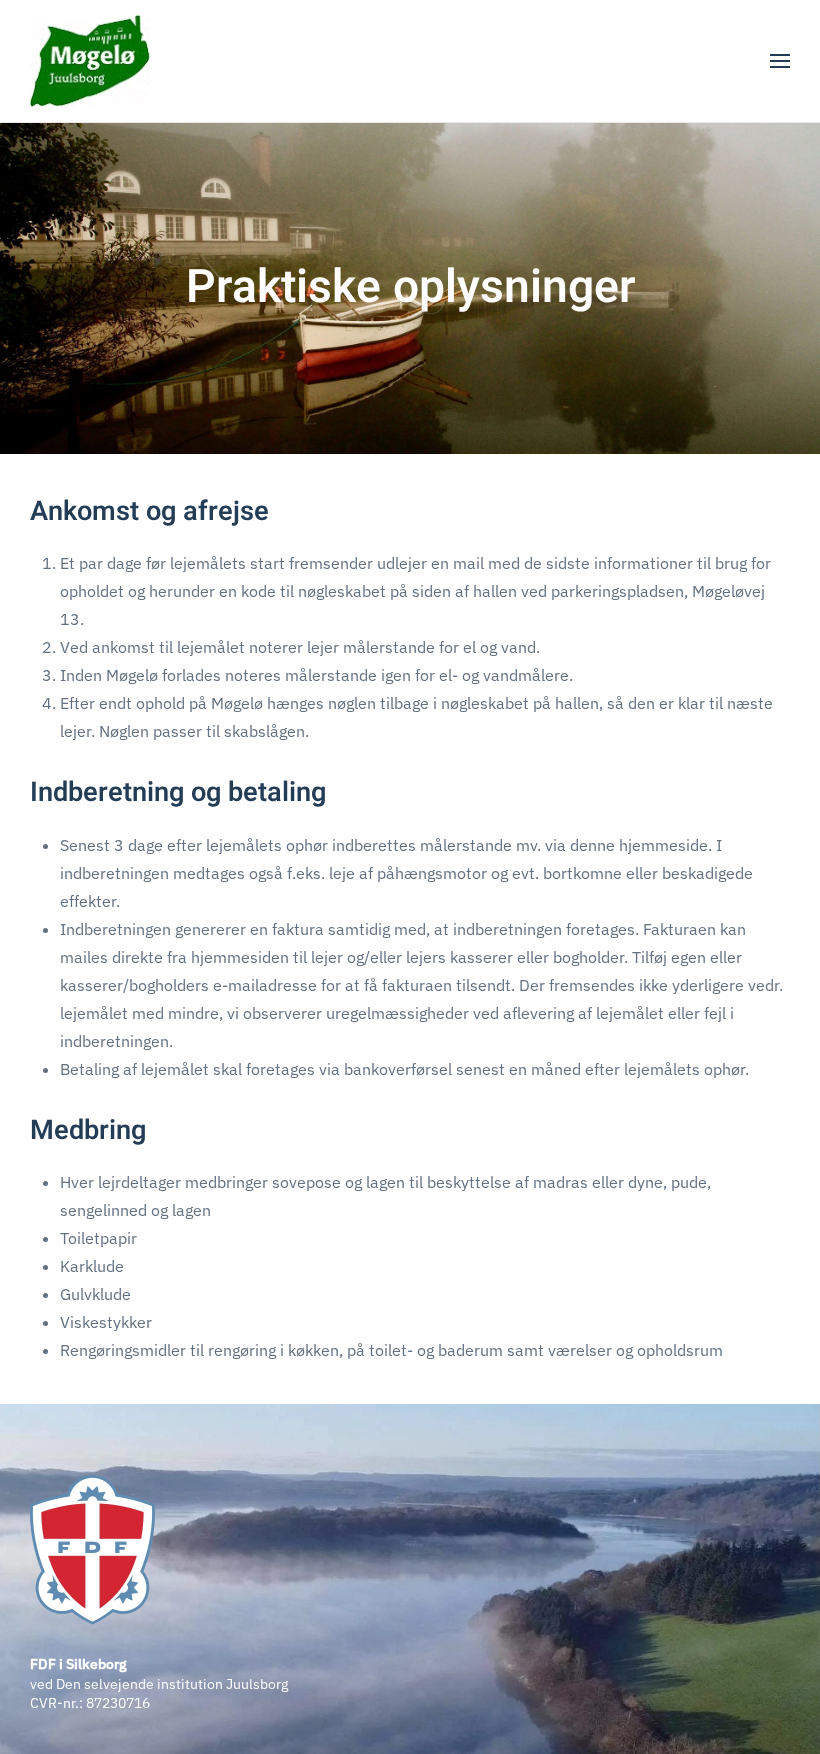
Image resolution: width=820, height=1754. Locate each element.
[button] (780, 61)
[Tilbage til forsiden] (90, 61)
